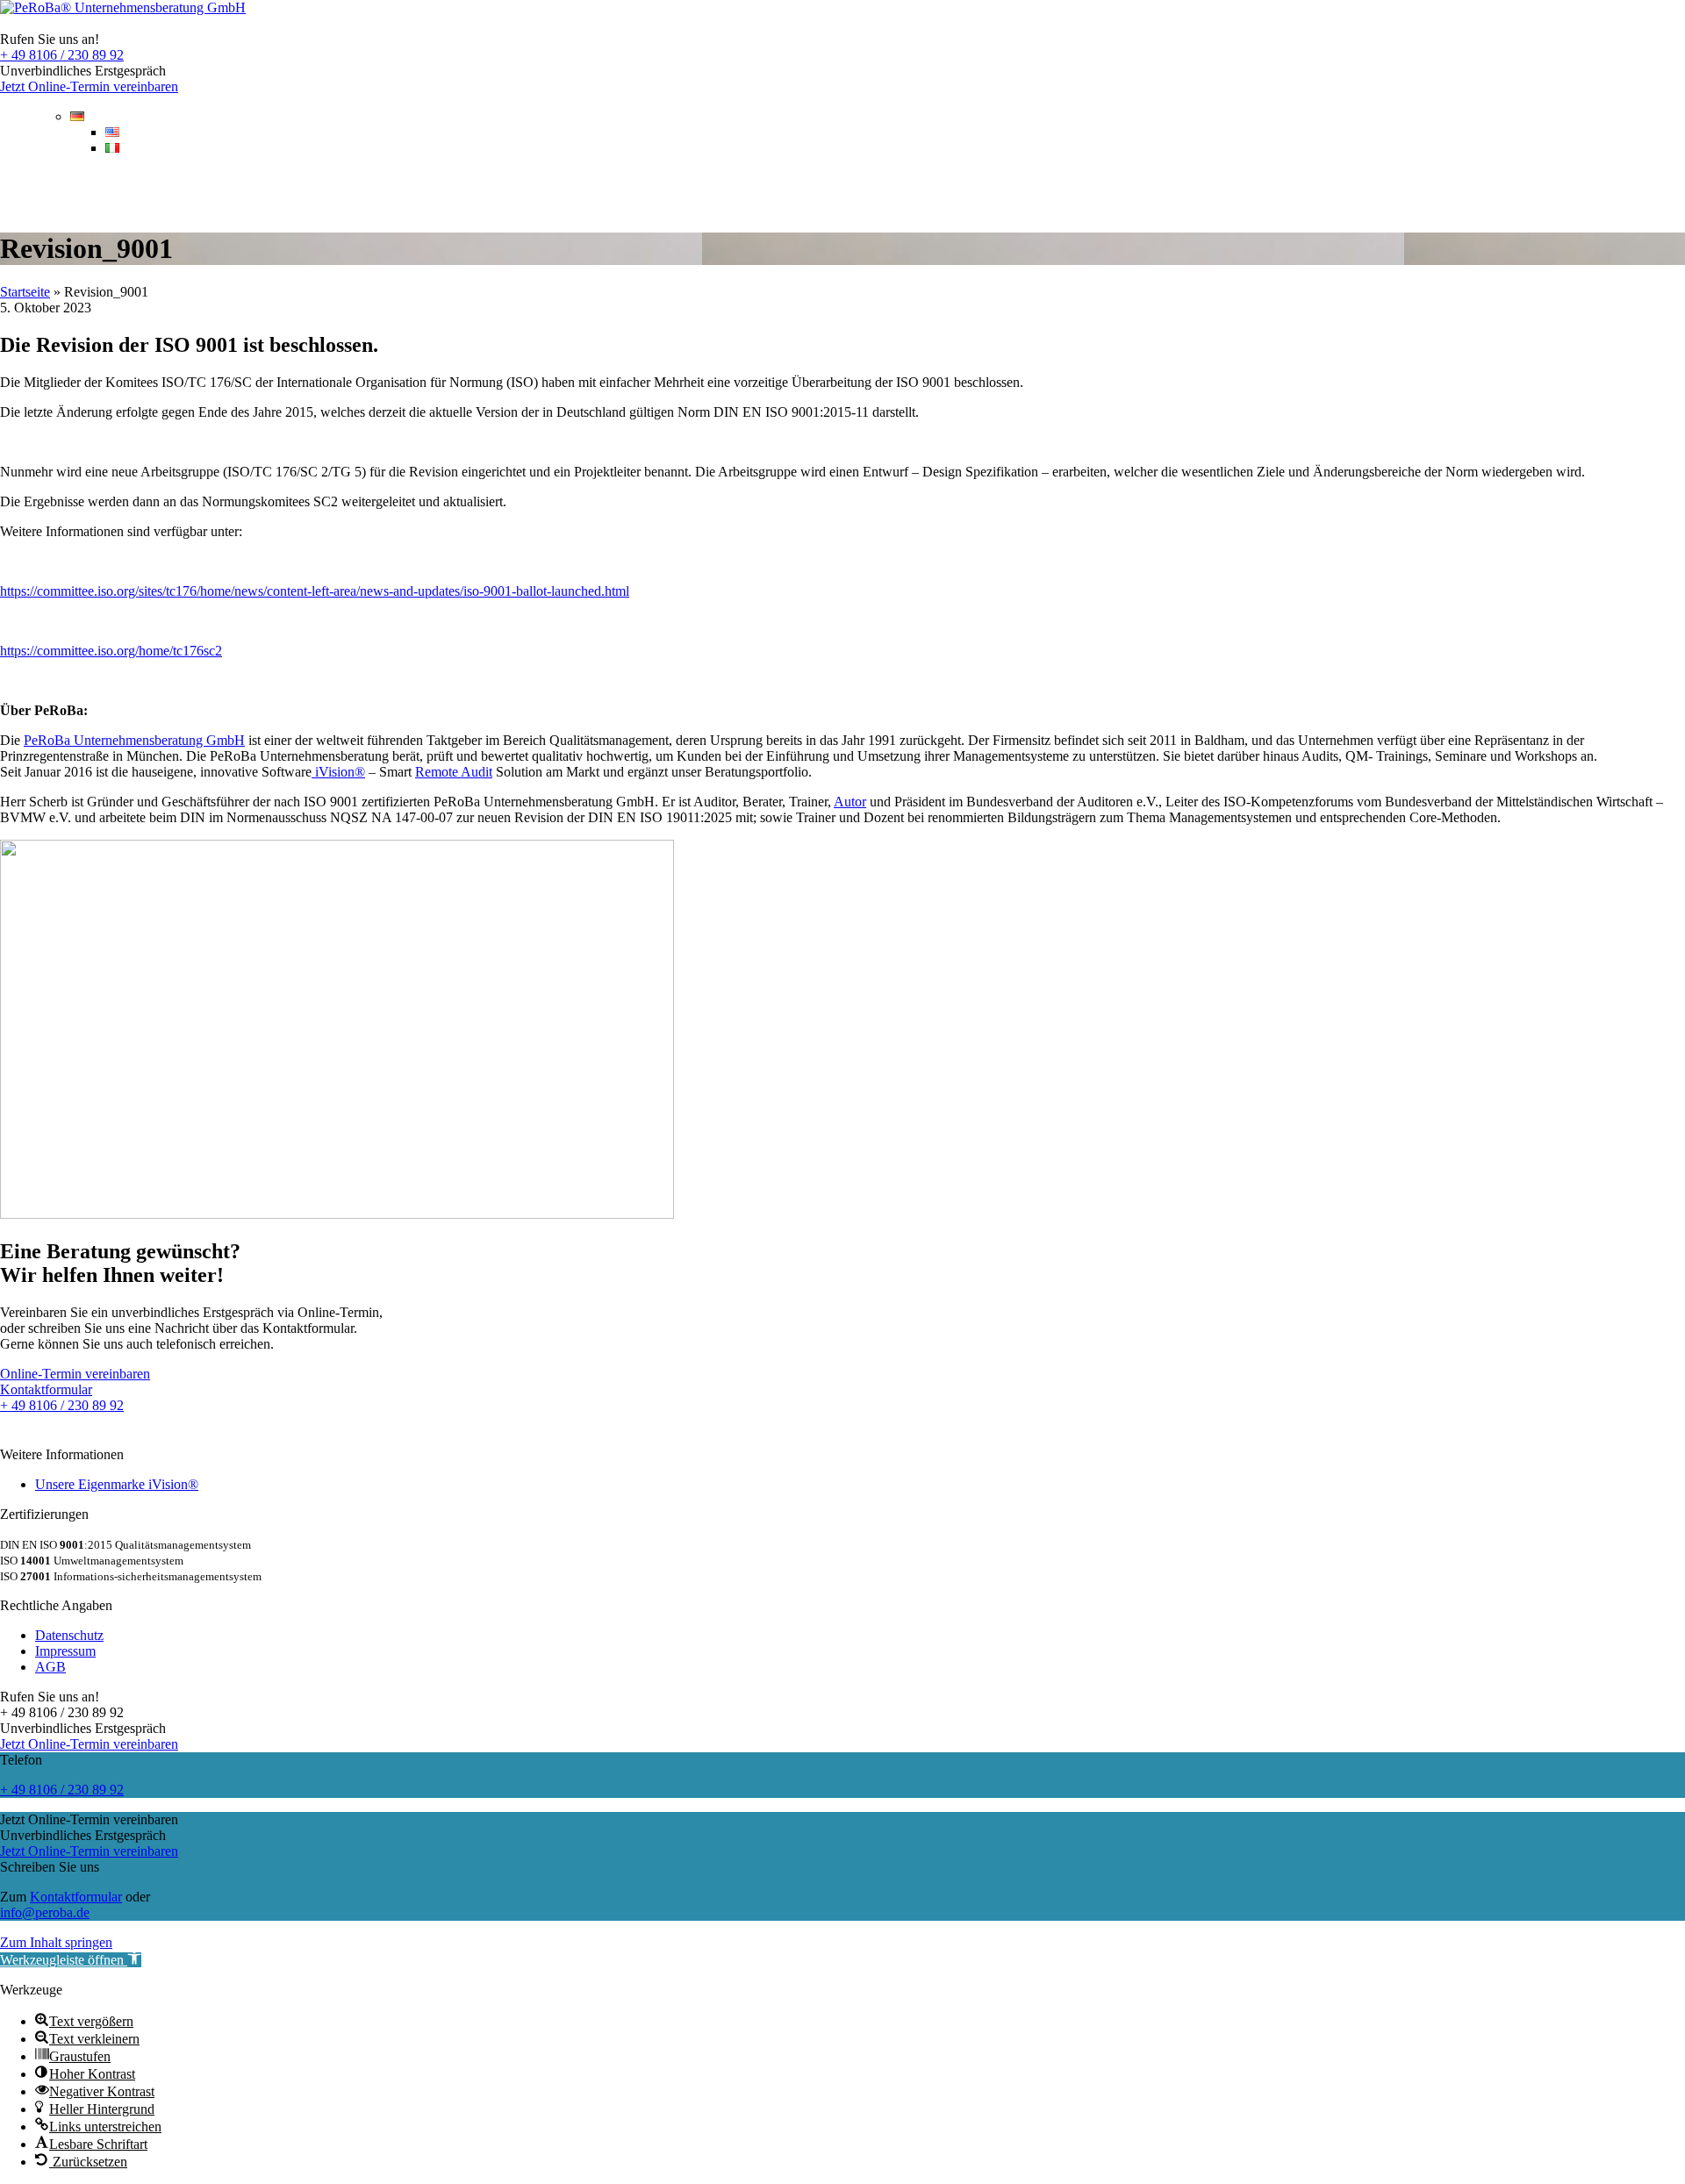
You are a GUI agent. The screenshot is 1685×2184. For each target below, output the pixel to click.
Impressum (65, 1651)
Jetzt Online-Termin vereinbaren (89, 86)
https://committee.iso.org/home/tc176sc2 (111, 651)
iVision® (338, 772)
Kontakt (1636, 192)
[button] (71, 1960)
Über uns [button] (515, 192)
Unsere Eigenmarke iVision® (117, 1484)
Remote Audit (454, 772)
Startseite (25, 292)
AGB (50, 1667)
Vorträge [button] (396, 192)
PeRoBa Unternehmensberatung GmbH (134, 740)
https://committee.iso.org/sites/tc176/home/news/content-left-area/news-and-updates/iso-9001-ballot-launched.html (315, 591)
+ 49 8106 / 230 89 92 (62, 55)
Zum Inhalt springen (56, 1942)
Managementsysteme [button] (94, 192)
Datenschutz (69, 1635)
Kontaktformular (76, 1897)
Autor (850, 802)
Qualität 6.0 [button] (266, 192)
